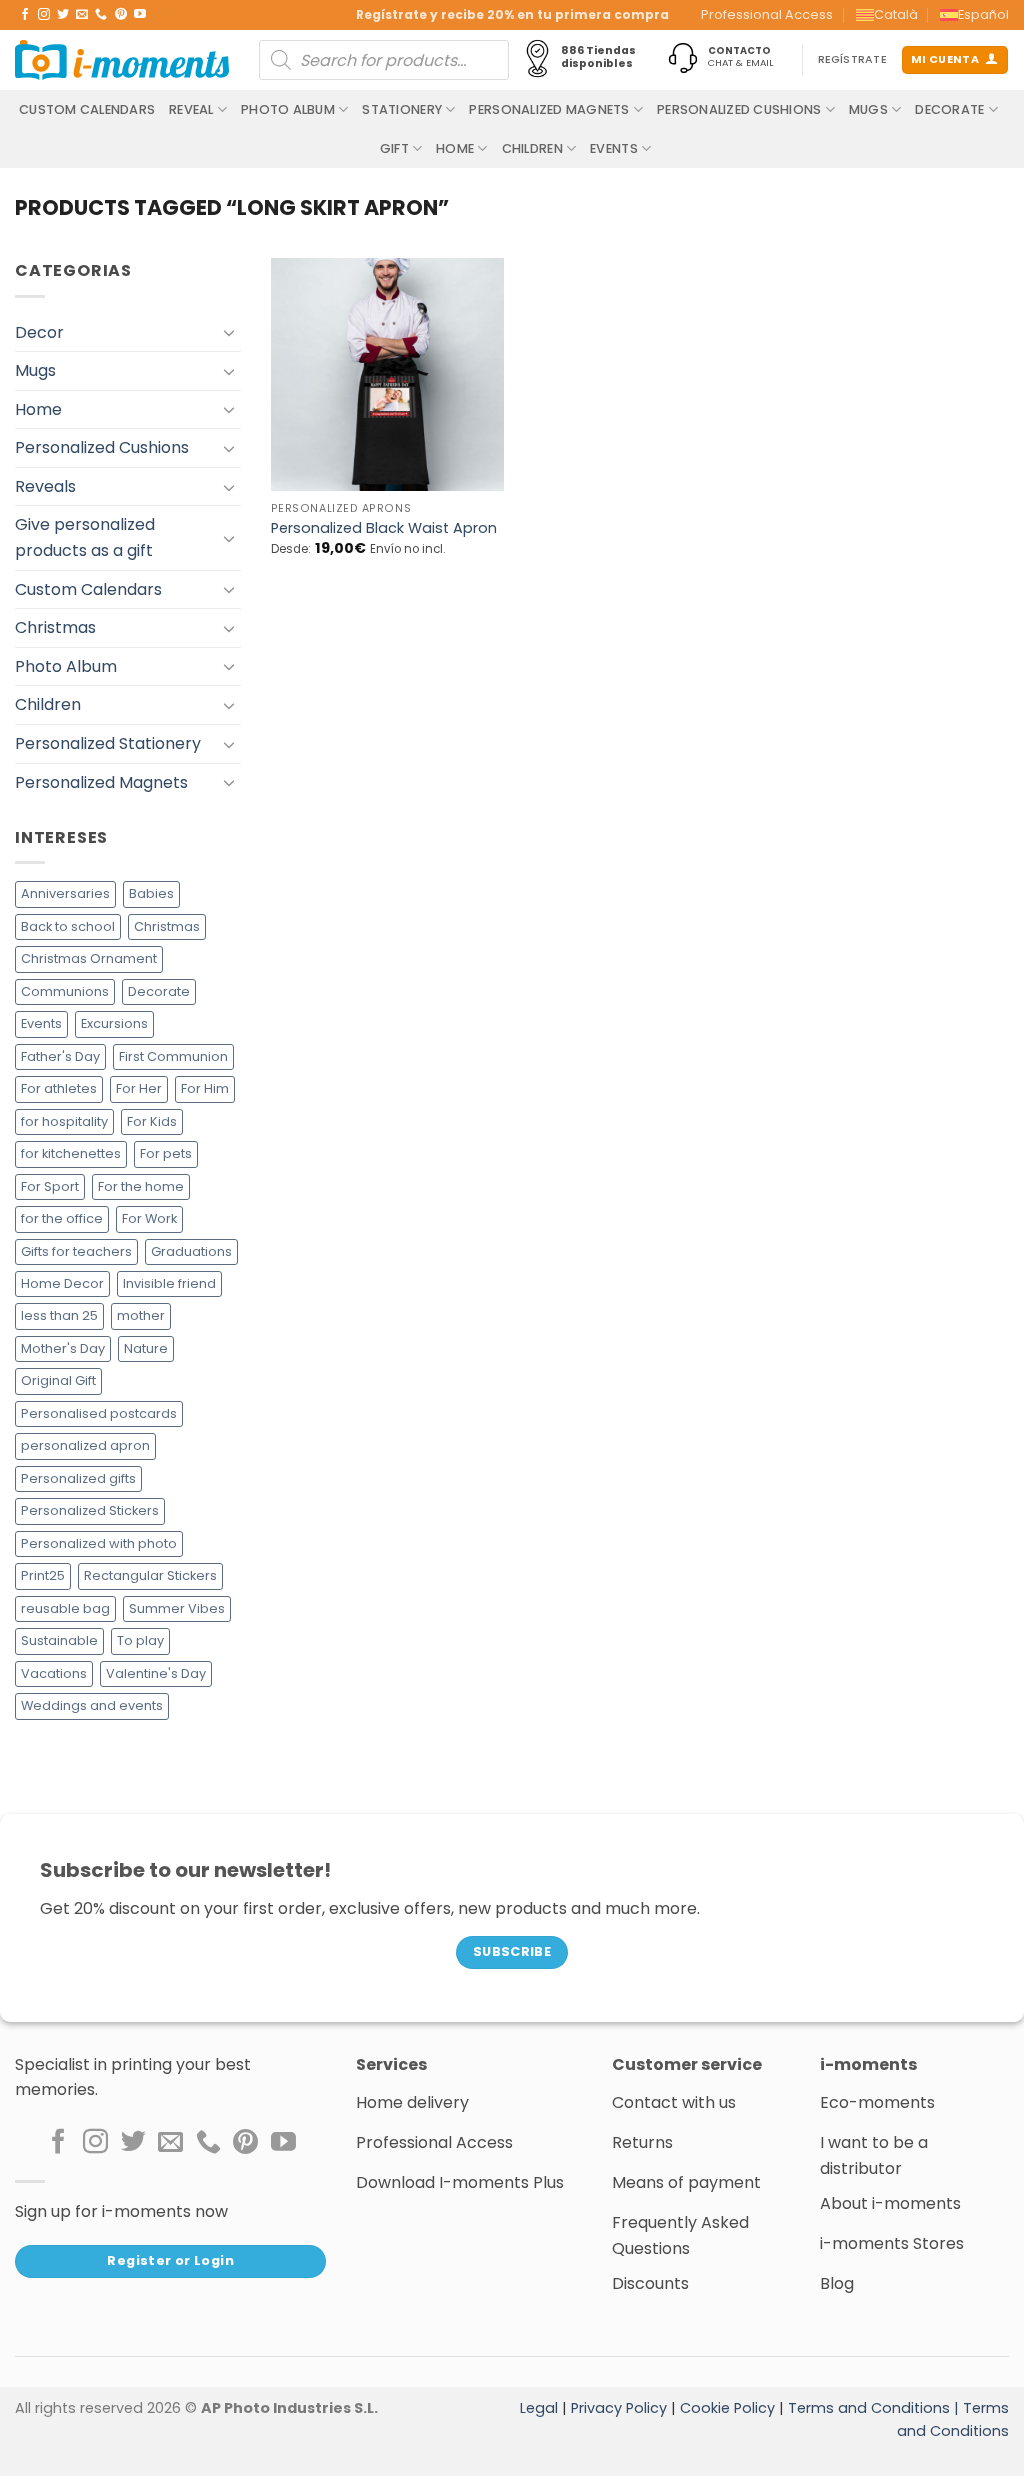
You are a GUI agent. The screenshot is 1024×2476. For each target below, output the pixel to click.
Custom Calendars (87, 109)
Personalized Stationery (108, 743)
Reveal (191, 109)
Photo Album (288, 109)
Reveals (45, 486)
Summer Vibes (177, 1608)
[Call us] (101, 15)
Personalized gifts (78, 1478)
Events (614, 148)
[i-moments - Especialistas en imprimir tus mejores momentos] (122, 60)
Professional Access (767, 14)
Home (455, 148)
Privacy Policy (619, 2408)
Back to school (68, 926)
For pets (166, 1153)
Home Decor (62, 1283)
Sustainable (59, 1640)
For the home (141, 1186)
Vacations (54, 1673)
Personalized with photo (99, 1543)
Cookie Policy (727, 2408)
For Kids (152, 1121)
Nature (146, 1348)
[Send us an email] (82, 15)
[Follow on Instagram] (44, 15)
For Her (139, 1088)
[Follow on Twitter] (63, 15)
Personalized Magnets (549, 109)
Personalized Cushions (739, 109)
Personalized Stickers (90, 1510)
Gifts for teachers (76, 1251)
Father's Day (60, 1056)
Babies (151, 893)
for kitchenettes (71, 1153)
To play (140, 1640)
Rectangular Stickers (150, 1575)
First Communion (173, 1056)
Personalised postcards (99, 1413)
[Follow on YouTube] (140, 15)
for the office (62, 1218)
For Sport (50, 1186)
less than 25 (59, 1315)
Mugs (868, 109)
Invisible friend (169, 1283)
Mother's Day (63, 1348)
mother (141, 1315)
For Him (205, 1088)
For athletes (59, 1088)
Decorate (949, 109)
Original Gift (58, 1380)
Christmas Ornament (89, 958)
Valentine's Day (156, 1673)
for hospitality (64, 1121)
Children (532, 148)
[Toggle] (229, 332)
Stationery (402, 109)
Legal (539, 2408)
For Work (149, 1218)
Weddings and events (92, 1705)
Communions (65, 991)
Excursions (114, 1023)
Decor (39, 332)
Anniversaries (65, 893)
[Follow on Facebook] (25, 15)
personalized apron (85, 1445)
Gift (394, 148)
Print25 (43, 1575)
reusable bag (65, 1608)
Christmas (55, 627)
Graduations (191, 1251)
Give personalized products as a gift (85, 537)
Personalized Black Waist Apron (384, 528)
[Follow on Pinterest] (121, 15)
